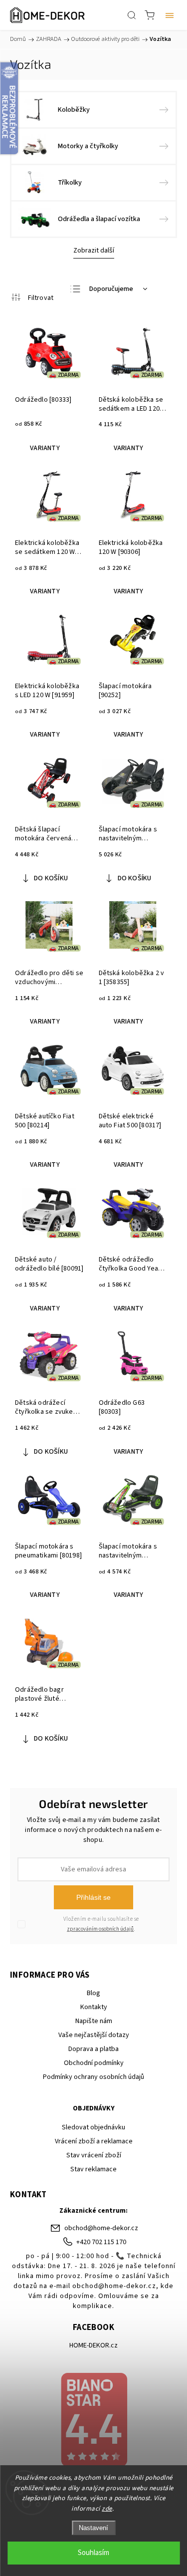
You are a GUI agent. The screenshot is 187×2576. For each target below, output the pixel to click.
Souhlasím (93, 2553)
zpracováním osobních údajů (100, 1929)
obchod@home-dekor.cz (101, 2228)
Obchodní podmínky (94, 2063)
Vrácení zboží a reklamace (94, 2141)
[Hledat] (132, 15)
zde (107, 2509)
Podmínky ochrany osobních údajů (93, 2077)
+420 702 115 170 (101, 2242)
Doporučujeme (111, 289)
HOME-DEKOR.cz (93, 2345)
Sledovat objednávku (93, 2127)
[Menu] (170, 15)
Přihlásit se (93, 1897)
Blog (93, 1993)
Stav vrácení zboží (94, 2155)
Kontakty (94, 2007)
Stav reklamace (93, 2169)
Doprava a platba (93, 2049)
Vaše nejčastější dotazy (94, 2035)
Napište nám (94, 2021)
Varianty (45, 448)
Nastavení (93, 2528)
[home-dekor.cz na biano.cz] (93, 2421)
